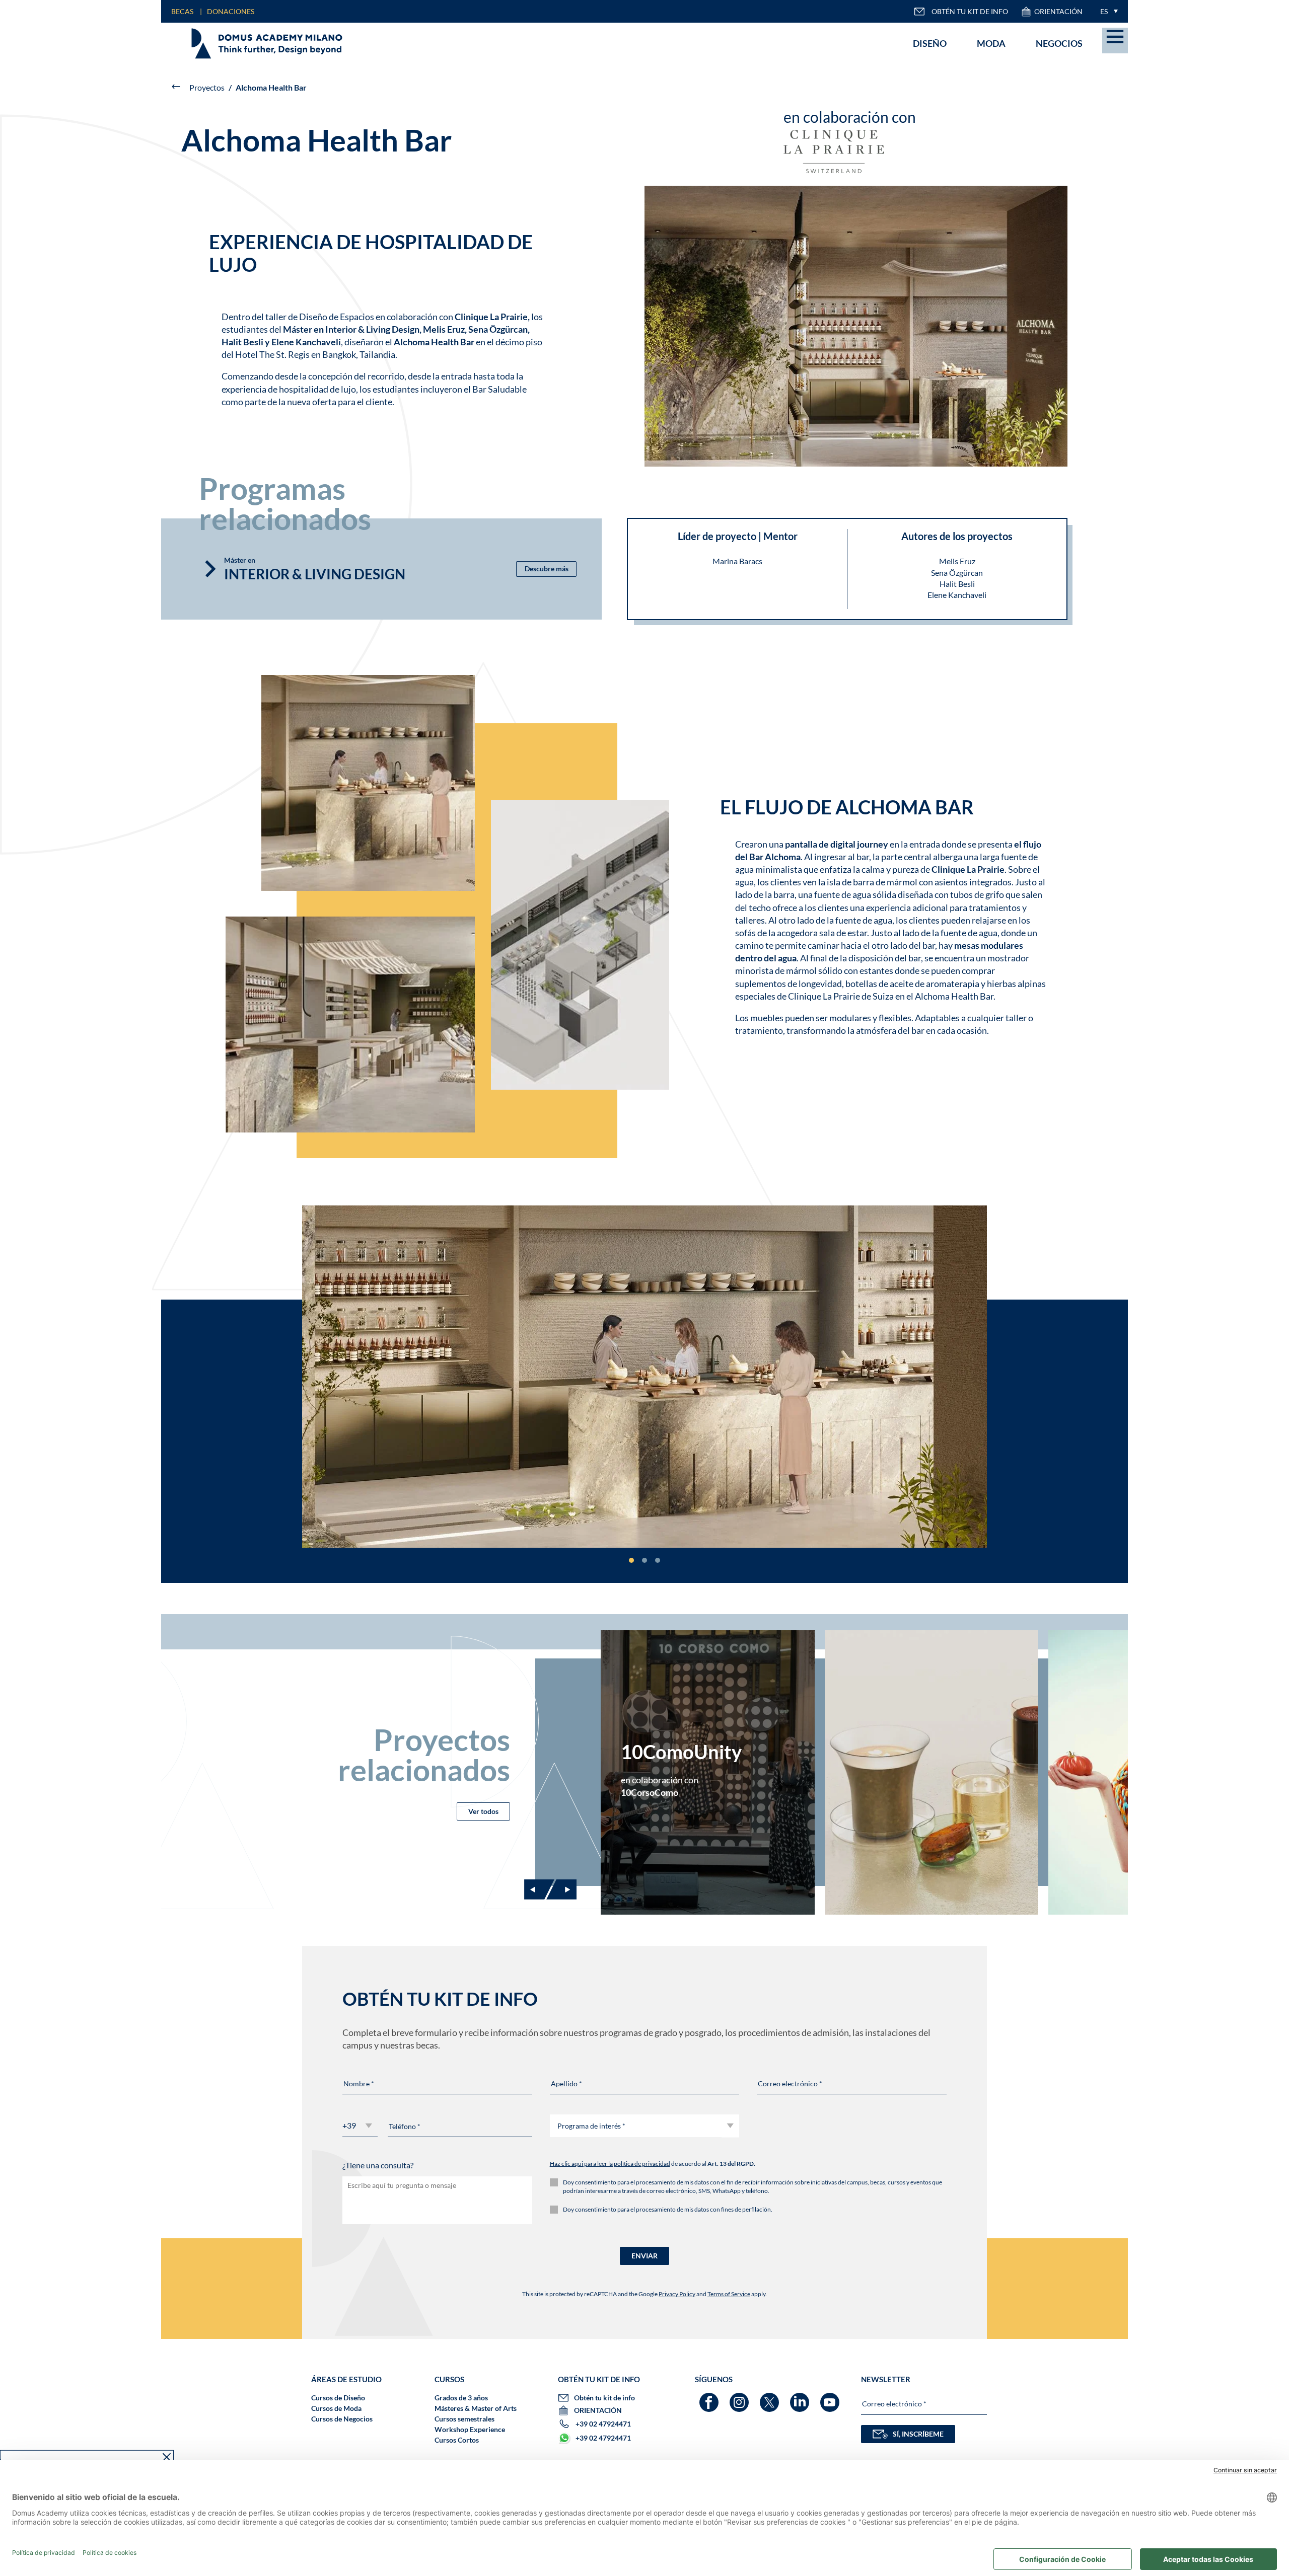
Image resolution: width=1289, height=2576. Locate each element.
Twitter (771, 2398)
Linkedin (801, 2398)
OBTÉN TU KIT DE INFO (970, 11)
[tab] (631, 1560)
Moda (991, 43)
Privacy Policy (677, 2294)
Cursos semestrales (464, 2419)
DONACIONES (231, 11)
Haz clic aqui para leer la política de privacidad (610, 2164)
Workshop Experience (470, 2429)
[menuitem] (1106, 11)
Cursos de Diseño (338, 2398)
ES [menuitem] (1104, 11)
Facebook (710, 2398)
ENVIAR (644, 2256)
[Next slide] (561, 1889)
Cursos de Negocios (342, 2419)
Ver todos (483, 1811)
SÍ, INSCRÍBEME (918, 2434)
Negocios (1059, 43)
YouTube (831, 2398)
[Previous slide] (539, 1889)
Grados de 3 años (461, 2398)
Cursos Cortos (457, 2440)
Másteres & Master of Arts (476, 2408)
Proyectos (207, 87)
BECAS (182, 11)
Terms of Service (729, 2294)
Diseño (930, 43)
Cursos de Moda (336, 2408)
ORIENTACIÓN (1058, 11)
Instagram (740, 2398)
